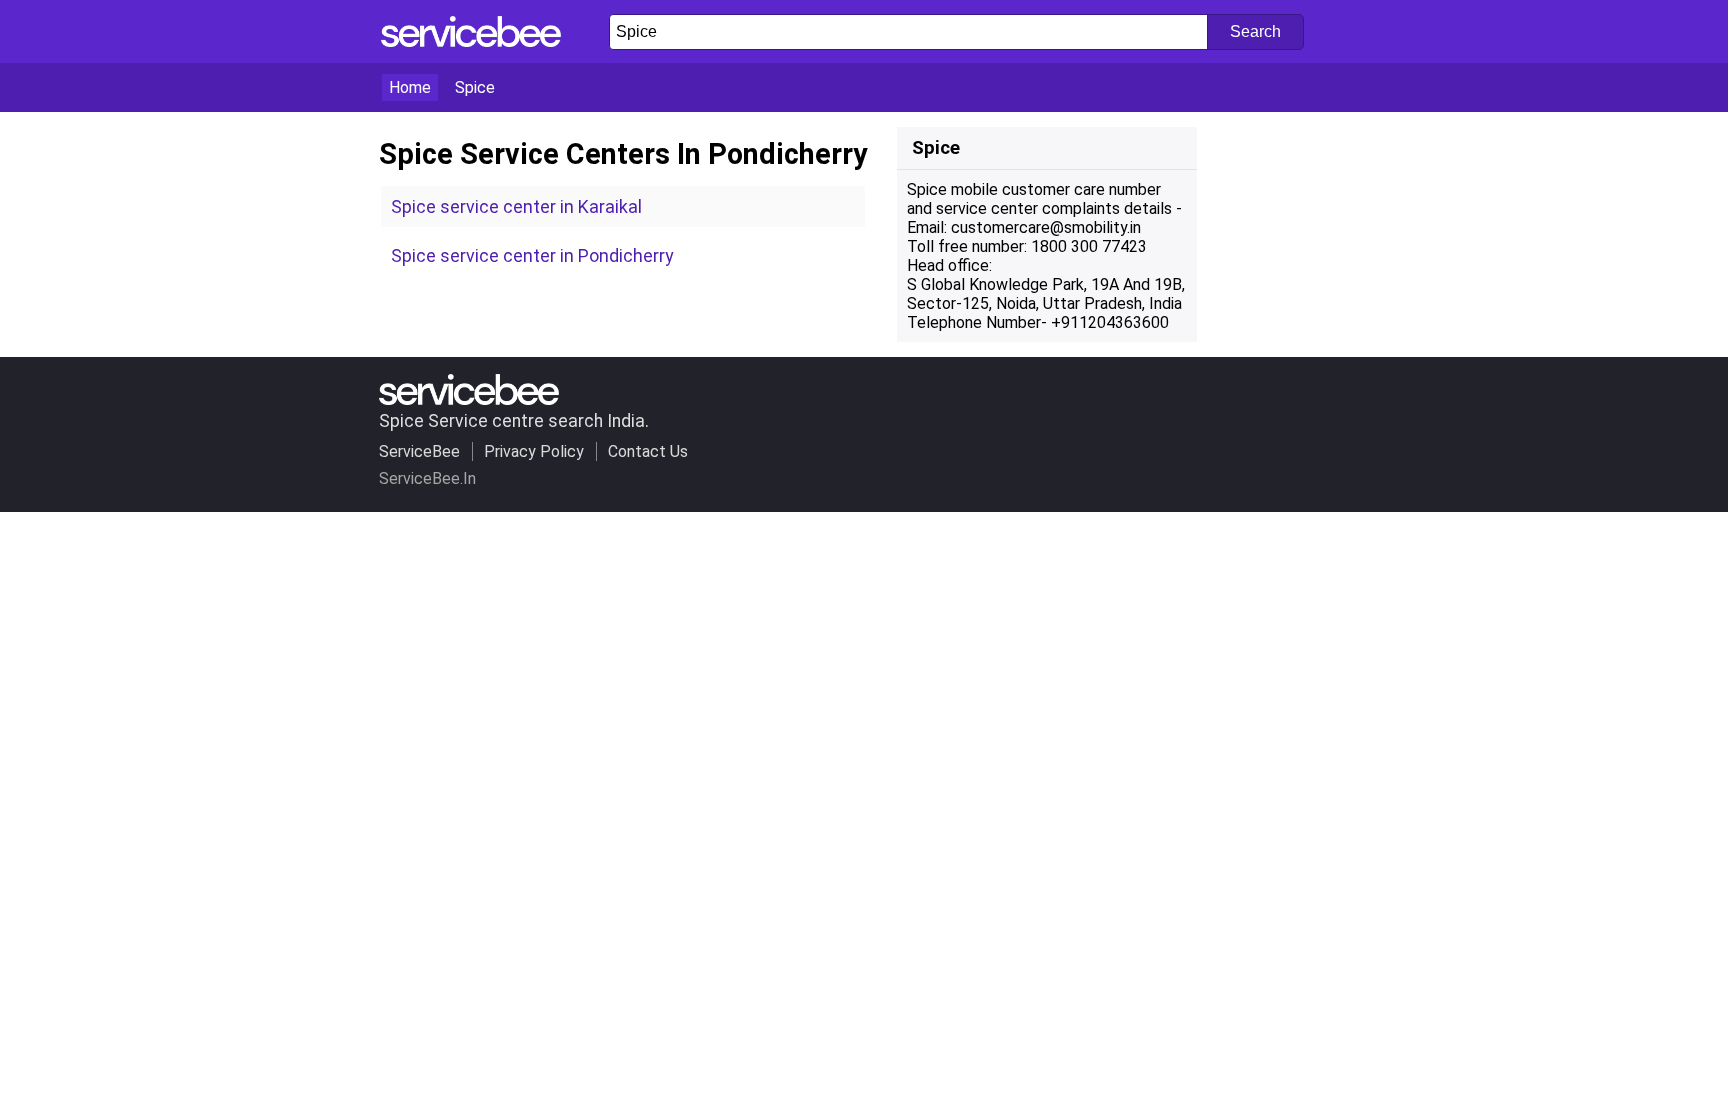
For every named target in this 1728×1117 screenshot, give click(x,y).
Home (410, 87)
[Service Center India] (471, 41)
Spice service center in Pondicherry (532, 255)
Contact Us (648, 451)
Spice (475, 87)
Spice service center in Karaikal (516, 206)
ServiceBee (419, 451)
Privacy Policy (534, 451)
